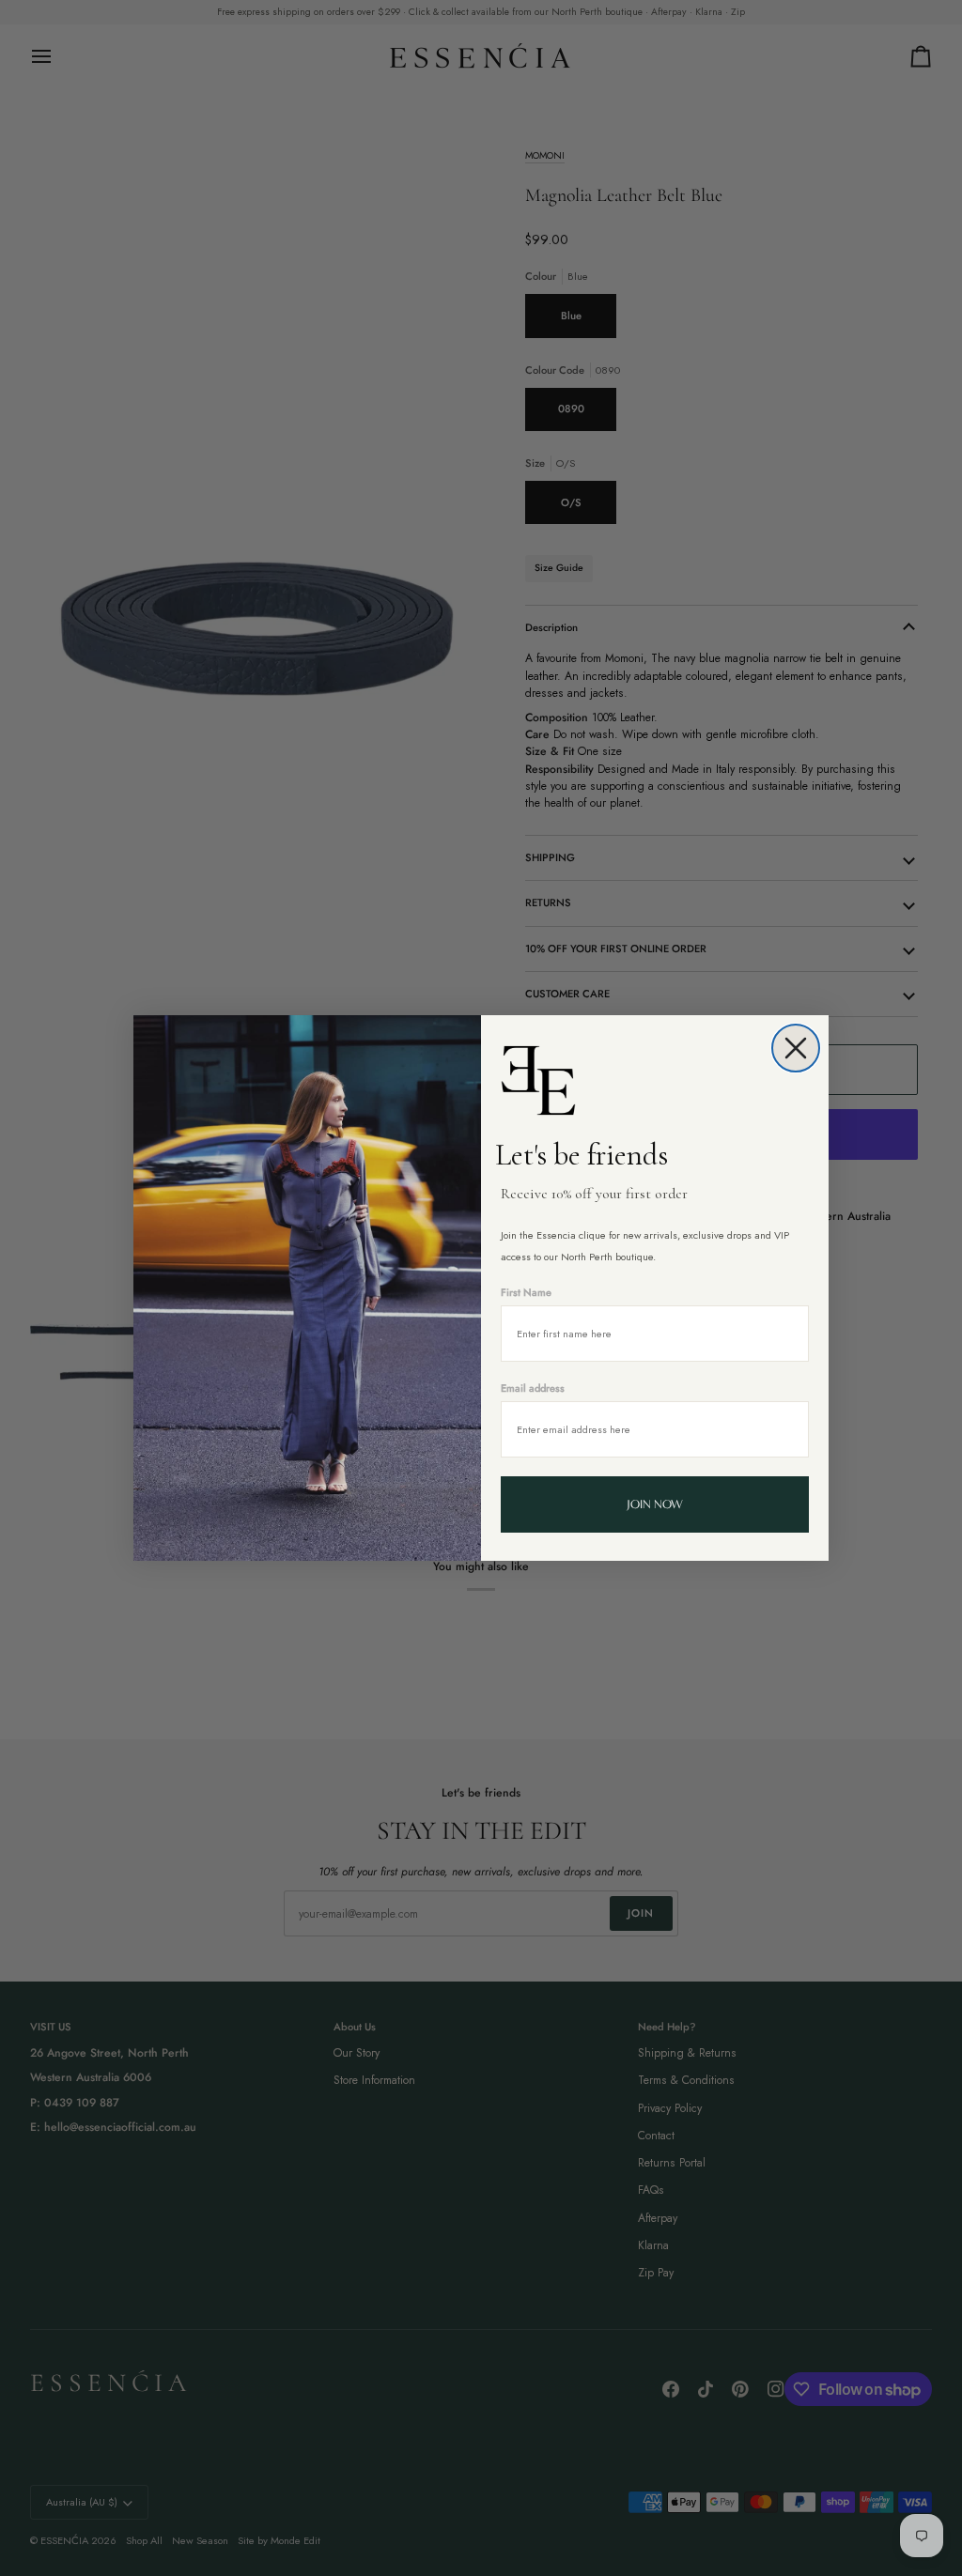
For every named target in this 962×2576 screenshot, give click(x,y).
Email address (533, 1388)
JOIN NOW (655, 1504)
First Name (526, 1292)
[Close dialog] (796, 1048)
